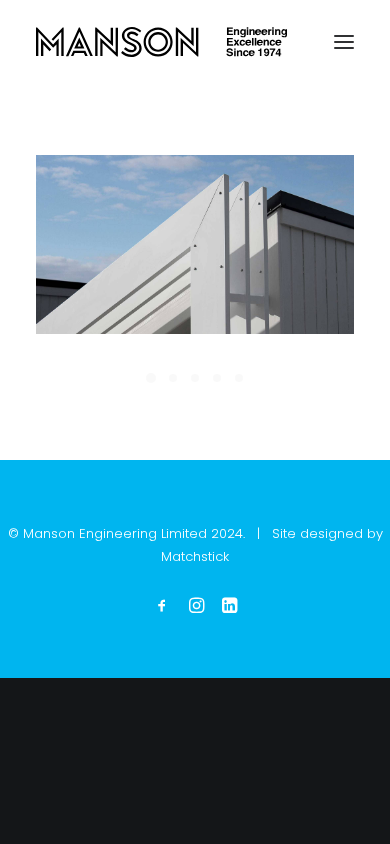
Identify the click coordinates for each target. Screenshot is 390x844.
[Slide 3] (195, 378)
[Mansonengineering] (161, 42)
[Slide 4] (217, 378)
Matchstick (195, 556)
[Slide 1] (151, 378)
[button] (344, 42)
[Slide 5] (239, 378)
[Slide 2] (173, 378)
